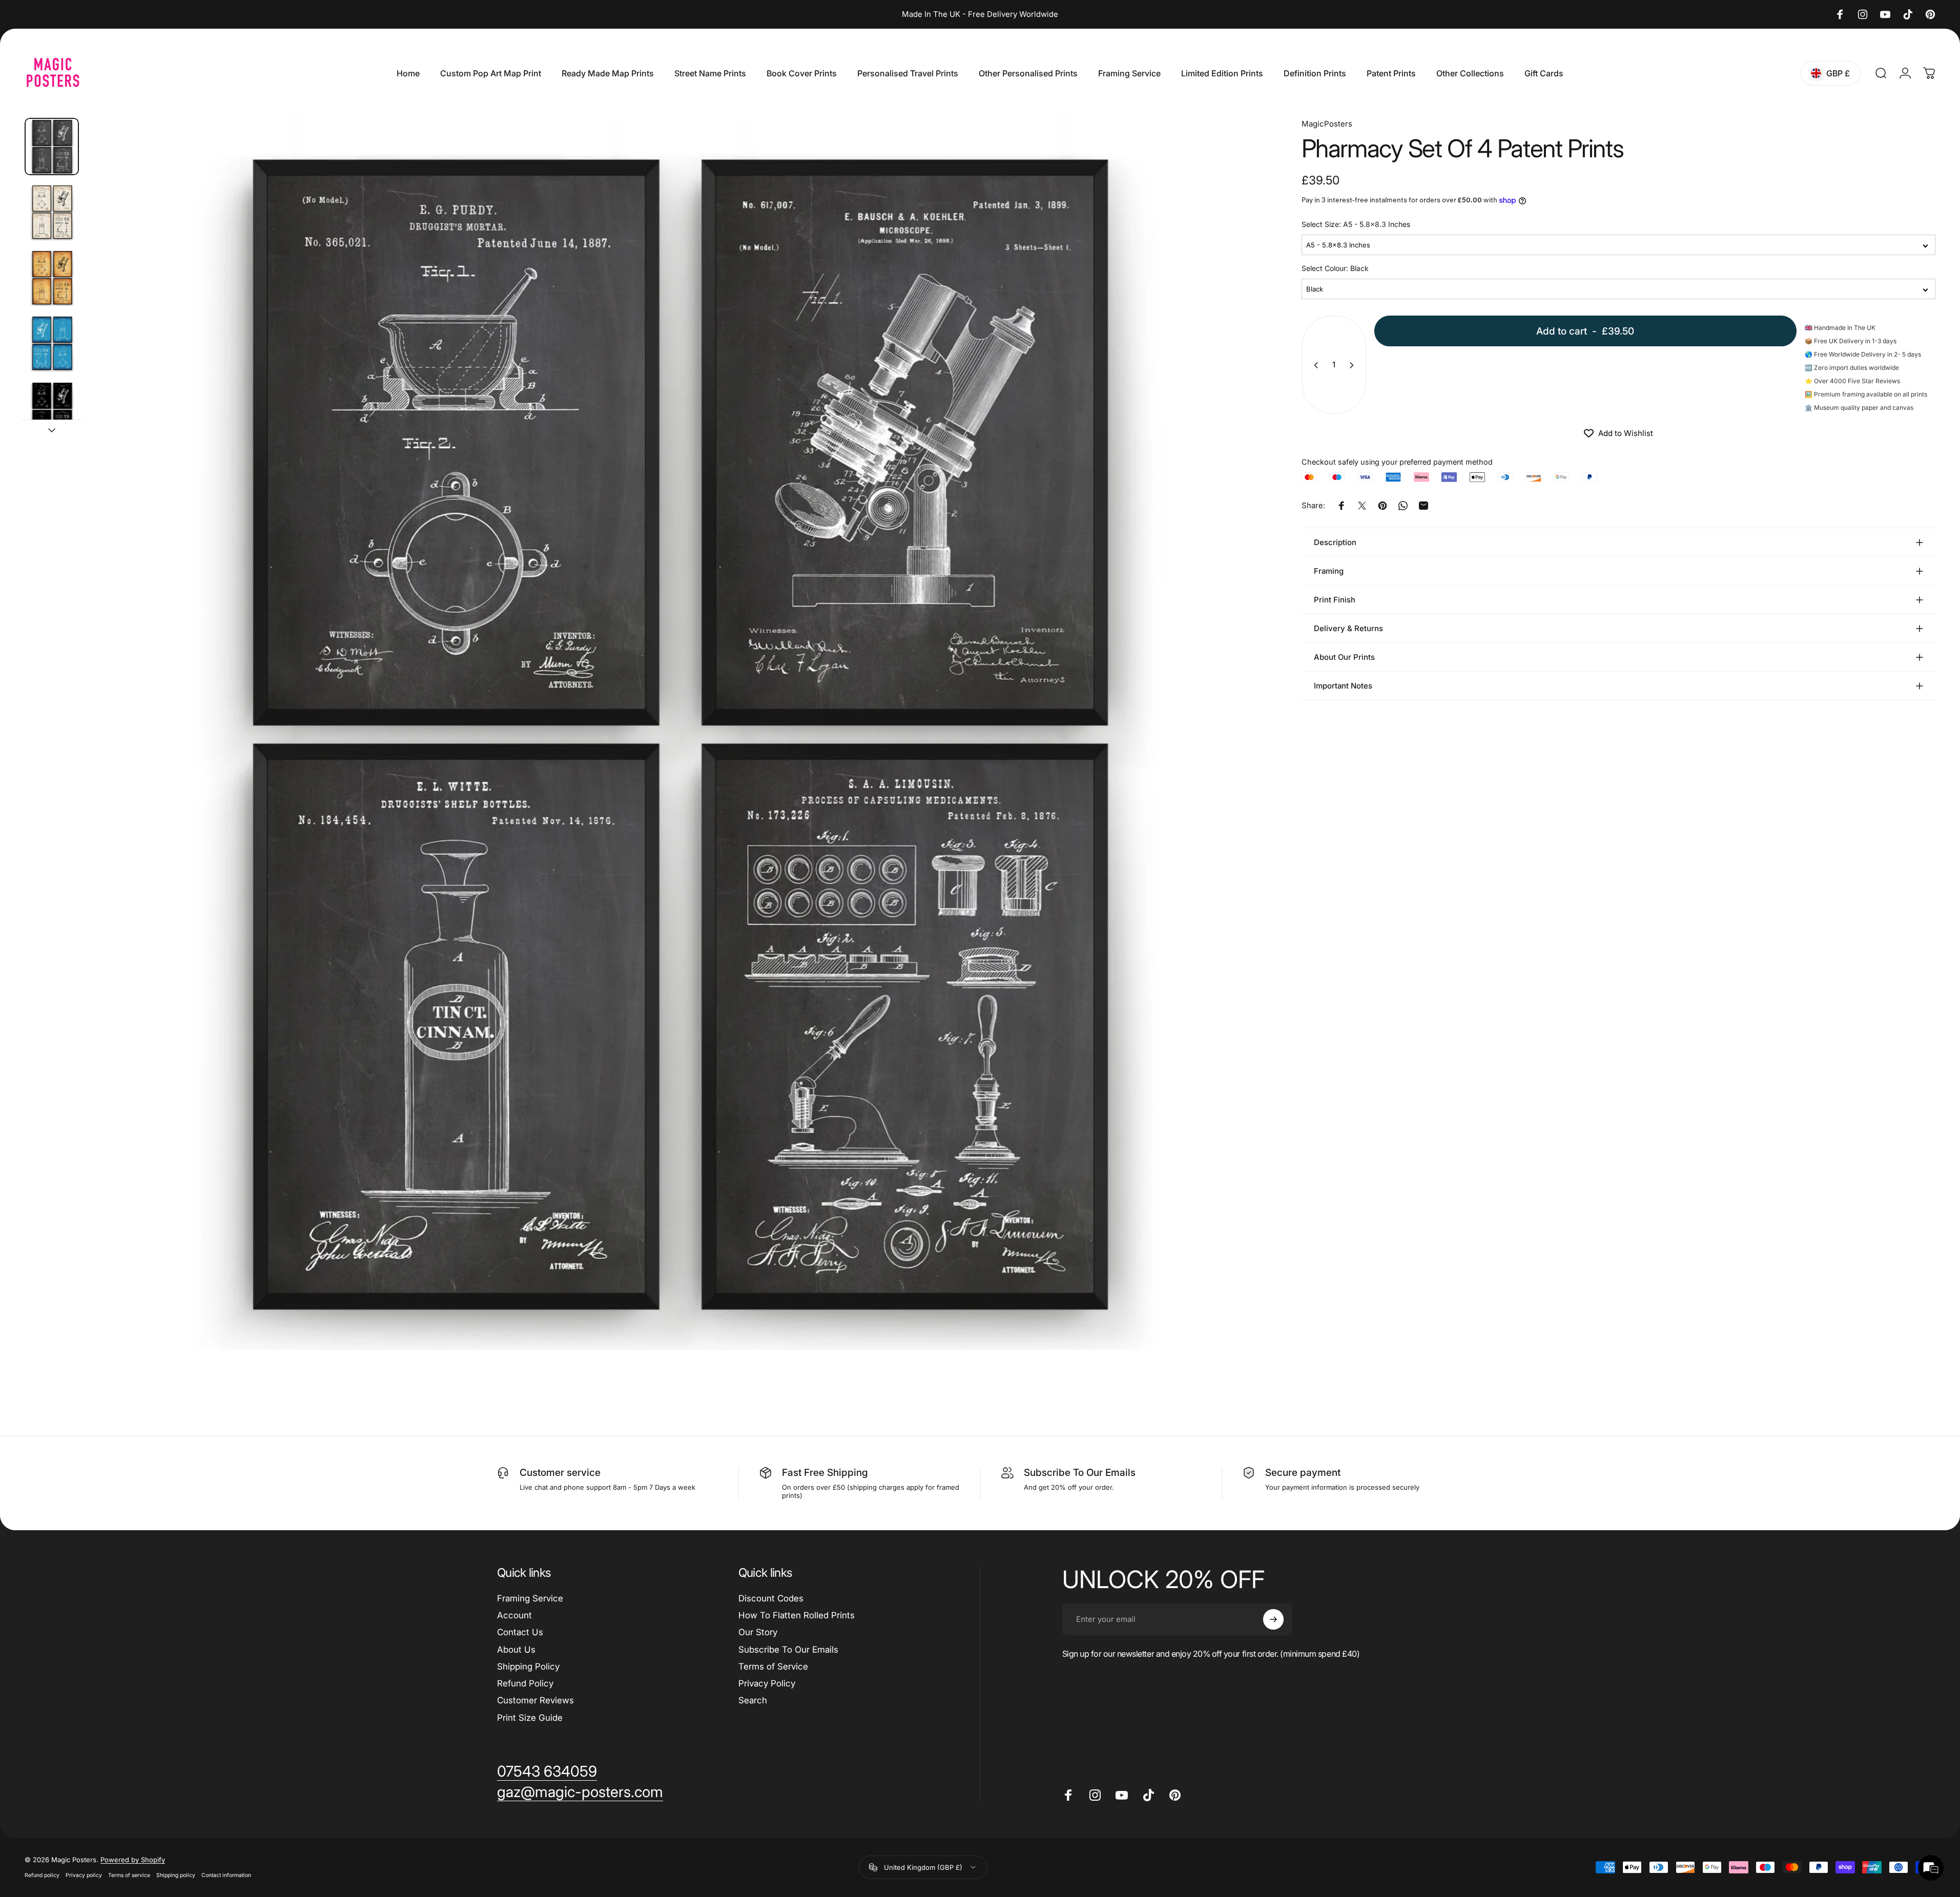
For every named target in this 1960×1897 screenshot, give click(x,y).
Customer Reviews (535, 1700)
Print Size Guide (530, 1718)
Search (753, 1700)
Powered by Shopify (133, 1860)
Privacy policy (84, 1876)
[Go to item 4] (52, 343)
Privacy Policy (767, 1683)
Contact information (226, 1876)
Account (514, 1615)
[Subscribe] (1273, 1619)
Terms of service (129, 1876)
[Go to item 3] (52, 278)
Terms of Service (773, 1666)
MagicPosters (1327, 124)
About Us (516, 1650)
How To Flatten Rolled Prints (797, 1615)
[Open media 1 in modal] (671, 734)
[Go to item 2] (52, 212)
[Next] (1229, 759)
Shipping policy (176, 1876)
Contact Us (520, 1632)
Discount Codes (771, 1598)
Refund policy (42, 1876)
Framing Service (530, 1598)
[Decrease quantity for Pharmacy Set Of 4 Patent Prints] (1314, 365)
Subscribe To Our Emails (788, 1650)
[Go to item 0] (52, 147)
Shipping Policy (528, 1666)
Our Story (758, 1632)
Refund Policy (525, 1683)
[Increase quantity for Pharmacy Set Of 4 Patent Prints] (1354, 365)
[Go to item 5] (52, 409)
